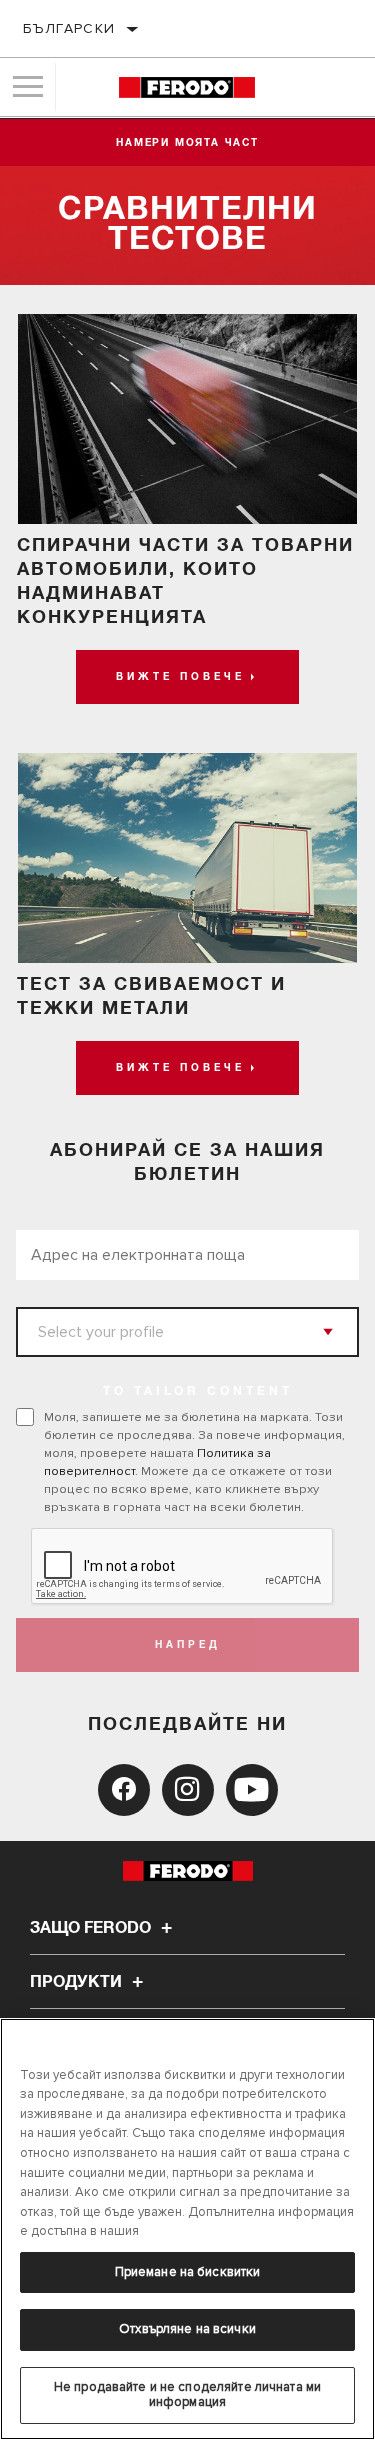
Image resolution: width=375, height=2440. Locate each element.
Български (69, 28)
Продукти (78, 1982)
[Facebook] (124, 1790)
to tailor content (198, 1392)
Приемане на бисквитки (188, 2272)
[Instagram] (188, 1790)
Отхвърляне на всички (187, 2329)
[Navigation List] (28, 87)
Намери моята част (187, 143)
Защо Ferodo (92, 1928)
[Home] (186, 87)
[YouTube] (252, 1790)
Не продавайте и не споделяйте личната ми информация (187, 2395)
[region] (187, 2229)
